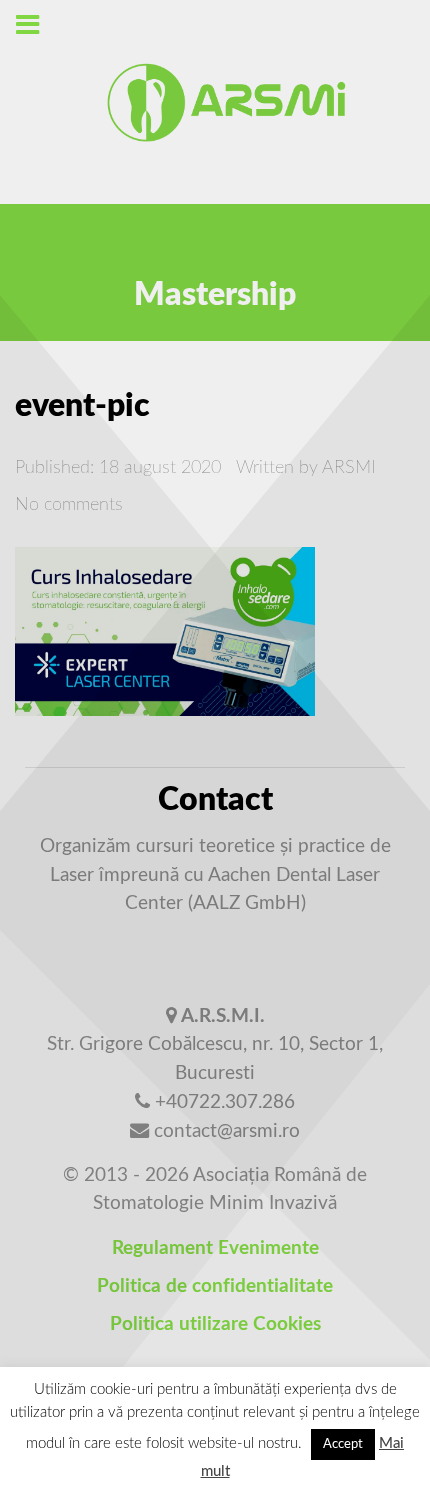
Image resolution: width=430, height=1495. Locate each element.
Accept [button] (343, 1444)
